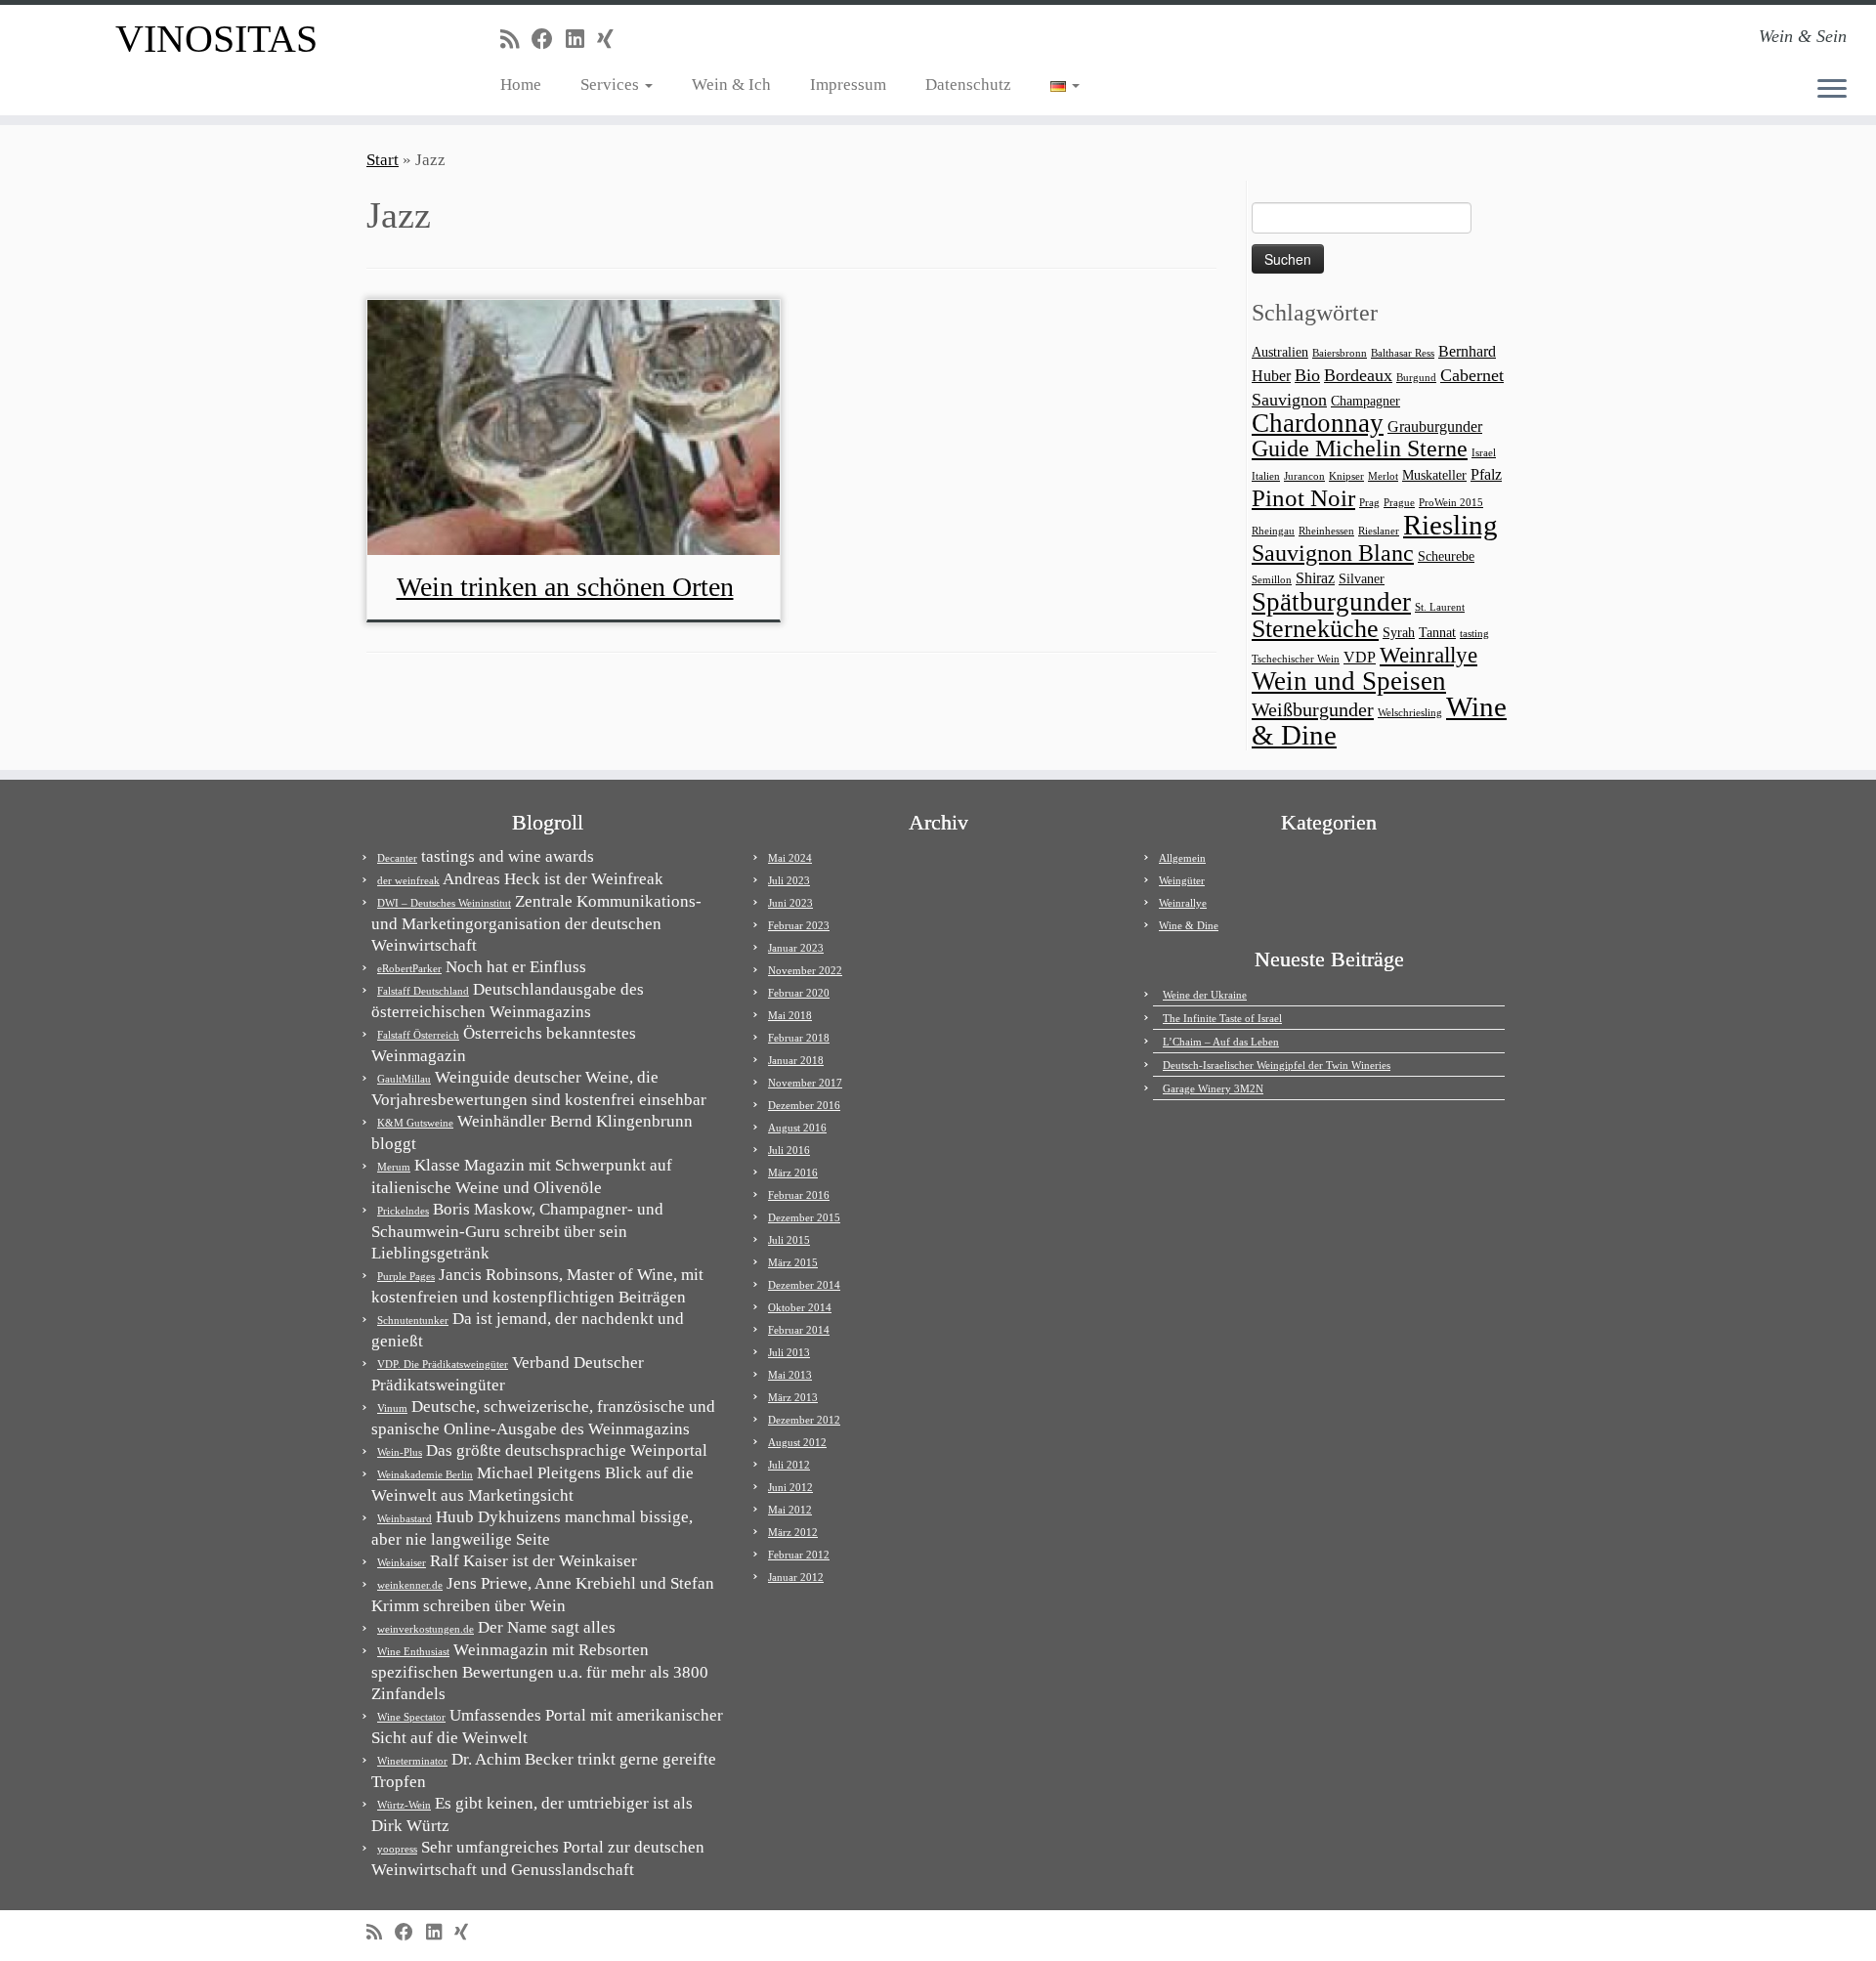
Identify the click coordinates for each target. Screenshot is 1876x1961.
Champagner (1365, 401)
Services (612, 85)
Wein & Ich (731, 85)
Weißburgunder (1313, 709)
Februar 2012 (799, 1555)
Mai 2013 (790, 1375)
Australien (1280, 352)
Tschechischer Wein (1296, 659)
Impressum (848, 85)
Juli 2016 (789, 1150)
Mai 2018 (790, 1015)
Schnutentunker (413, 1320)
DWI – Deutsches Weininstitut (444, 903)
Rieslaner (1379, 531)
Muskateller (1434, 475)
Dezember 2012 (804, 1420)
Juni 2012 (790, 1487)
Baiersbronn (1340, 353)
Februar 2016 (799, 1195)
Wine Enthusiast (413, 1651)
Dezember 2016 (804, 1105)
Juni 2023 (790, 903)
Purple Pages (406, 1276)
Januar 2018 (796, 1060)
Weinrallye (1428, 655)
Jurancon (1304, 476)
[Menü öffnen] (1832, 90)
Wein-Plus (400, 1452)
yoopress (397, 1849)
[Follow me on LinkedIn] (581, 40)
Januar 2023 (796, 948)
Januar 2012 (796, 1577)
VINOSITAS (216, 39)
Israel (1484, 453)
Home (521, 85)
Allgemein (1182, 858)
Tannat (1437, 633)
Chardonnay (1318, 423)
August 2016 (797, 1128)
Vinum (392, 1408)
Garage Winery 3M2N (1213, 1088)
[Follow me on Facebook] (549, 40)
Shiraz (1315, 578)
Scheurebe (1446, 556)
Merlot (1383, 476)
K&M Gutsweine (415, 1123)
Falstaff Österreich (418, 1035)
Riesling (1450, 525)
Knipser (1346, 476)
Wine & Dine (1189, 925)
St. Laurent (1440, 607)
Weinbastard (405, 1518)
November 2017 (805, 1083)
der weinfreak (408, 880)
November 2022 (805, 970)
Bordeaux (1358, 375)
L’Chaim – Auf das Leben (1221, 1042)
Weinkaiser (402, 1562)
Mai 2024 (790, 858)
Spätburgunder (1331, 602)
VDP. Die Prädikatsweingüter (443, 1364)
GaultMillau (404, 1079)
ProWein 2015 (1451, 503)
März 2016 (793, 1172)
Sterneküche (1315, 629)
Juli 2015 (789, 1240)
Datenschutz (968, 85)
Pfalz (1486, 474)
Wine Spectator (411, 1717)
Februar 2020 (799, 993)
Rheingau (1273, 531)
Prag (1369, 503)
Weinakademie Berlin (425, 1474)
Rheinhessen (1326, 531)
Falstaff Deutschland (423, 991)
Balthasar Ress (1403, 353)
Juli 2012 (789, 1465)
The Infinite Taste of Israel (1222, 1018)
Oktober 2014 (800, 1307)
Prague (1399, 503)
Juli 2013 (789, 1352)
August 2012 (797, 1442)
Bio (1307, 375)
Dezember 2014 (804, 1285)
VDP (1360, 657)
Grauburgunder (1435, 426)
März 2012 (793, 1532)
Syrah (1399, 633)
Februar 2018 (799, 1038)
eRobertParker (409, 968)
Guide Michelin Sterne (1360, 448)
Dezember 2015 (804, 1217)
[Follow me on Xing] (612, 40)
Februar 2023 (799, 925)
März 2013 (793, 1397)
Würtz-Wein (404, 1805)
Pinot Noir (1303, 498)
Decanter (397, 858)
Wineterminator (412, 1761)
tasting (1474, 634)
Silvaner (1362, 579)
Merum (394, 1167)
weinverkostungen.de (426, 1629)
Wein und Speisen (1349, 681)
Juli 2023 (789, 880)
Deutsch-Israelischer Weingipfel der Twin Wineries (1277, 1065)
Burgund (1416, 378)
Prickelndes (403, 1211)
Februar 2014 (799, 1330)
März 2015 (793, 1262)
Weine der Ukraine (1205, 995)
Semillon (1272, 580)
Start (383, 160)
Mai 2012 (790, 1510)
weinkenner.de (410, 1585)
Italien (1266, 476)
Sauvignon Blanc (1333, 553)
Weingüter (1182, 880)
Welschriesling (1410, 713)
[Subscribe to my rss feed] (516, 40)
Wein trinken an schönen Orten (565, 587)
